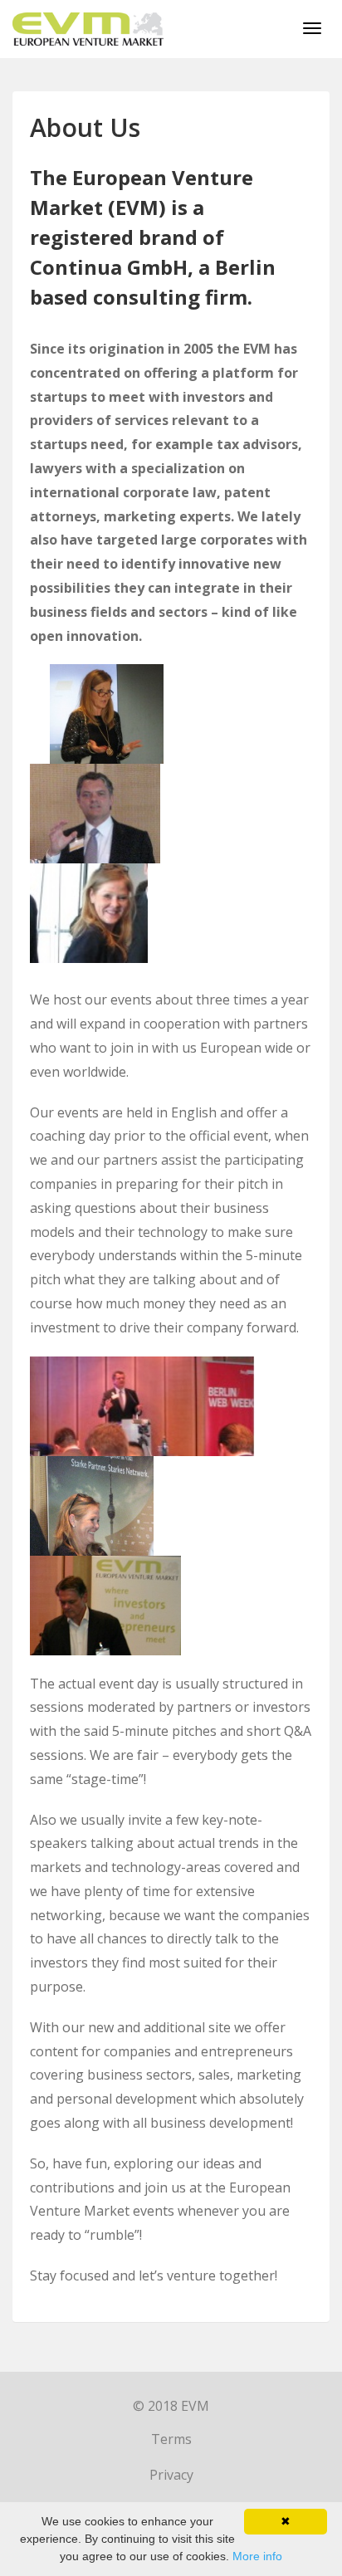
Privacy (171, 2475)
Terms (171, 2439)
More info (257, 2556)
